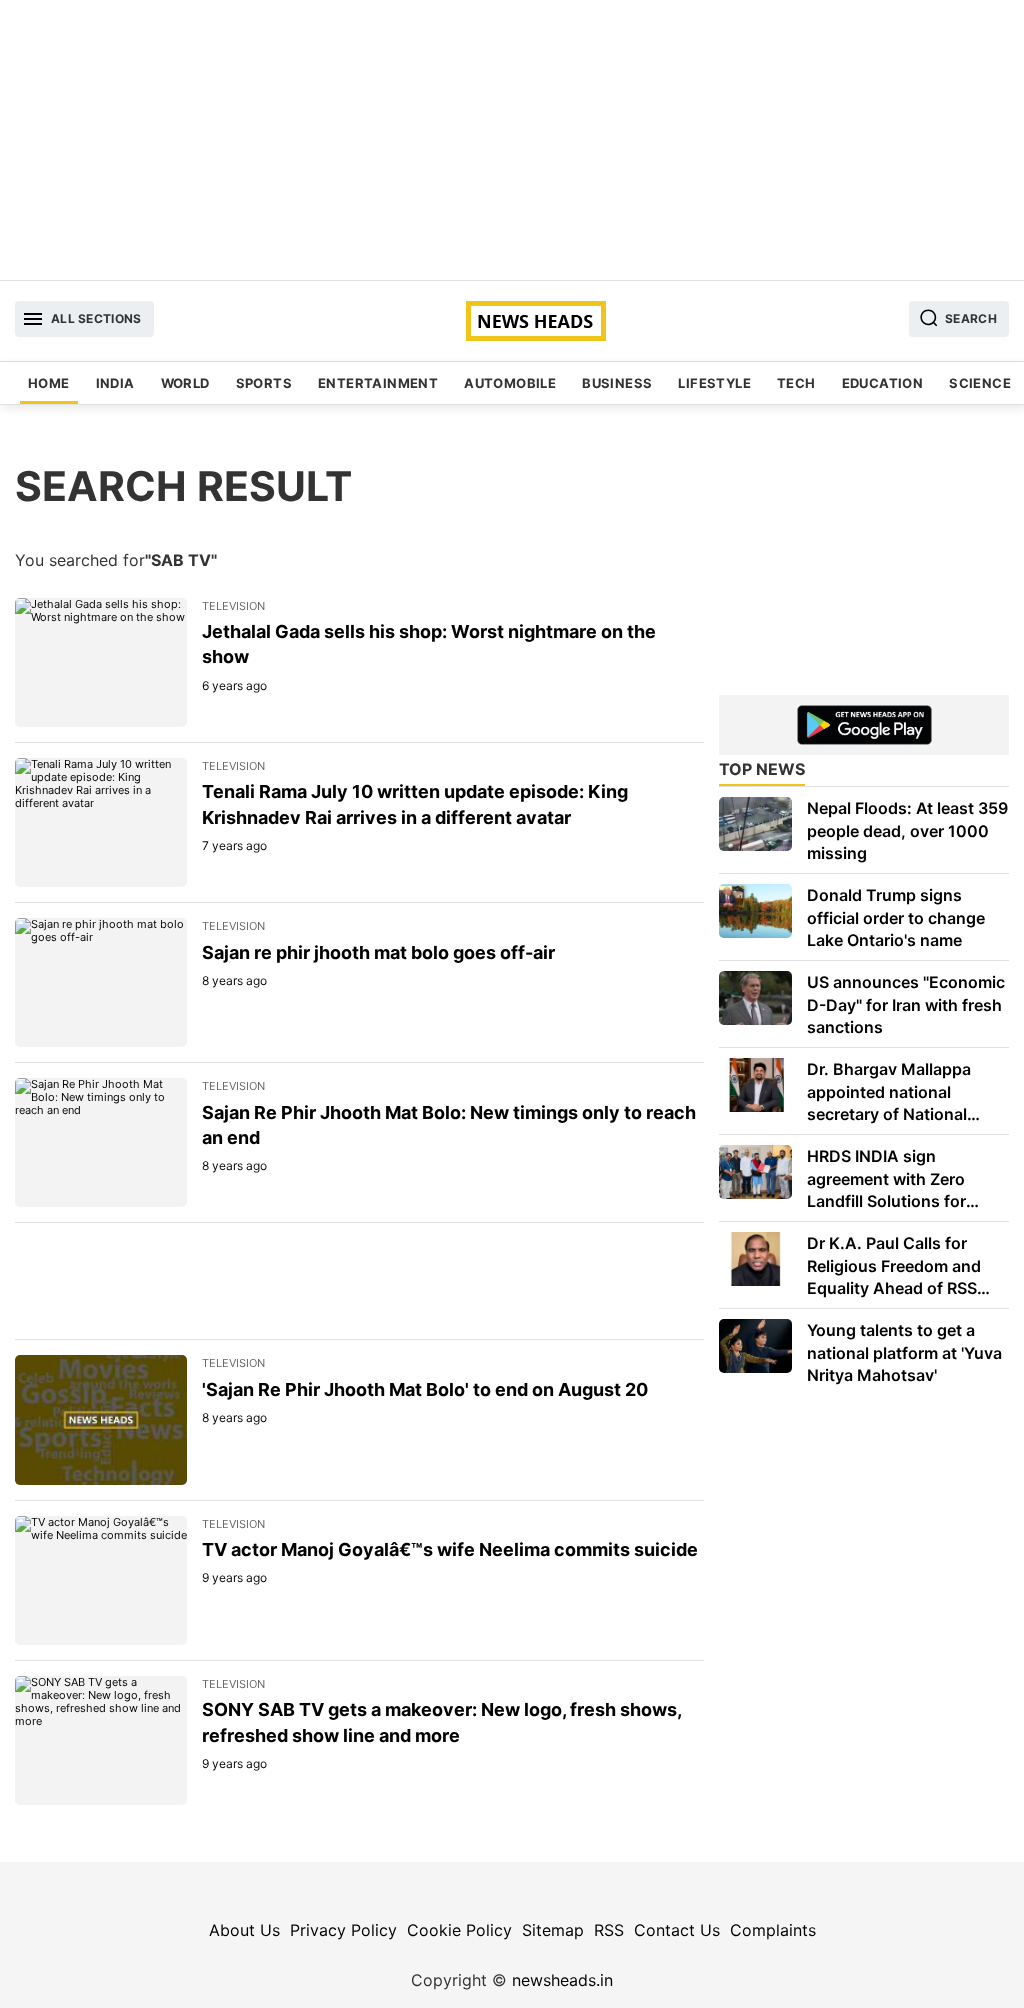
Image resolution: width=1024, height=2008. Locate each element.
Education (883, 383)
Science (980, 383)
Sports (264, 383)
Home (49, 383)
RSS (609, 1930)
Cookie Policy (459, 1930)
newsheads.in (562, 1980)
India (115, 383)
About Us (244, 1930)
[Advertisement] (512, 140)
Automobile (510, 383)
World (185, 383)
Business (617, 383)
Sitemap (553, 1930)
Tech (796, 383)
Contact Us (677, 1930)
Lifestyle (714, 383)
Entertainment (378, 383)
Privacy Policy (343, 1930)
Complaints (773, 1930)
